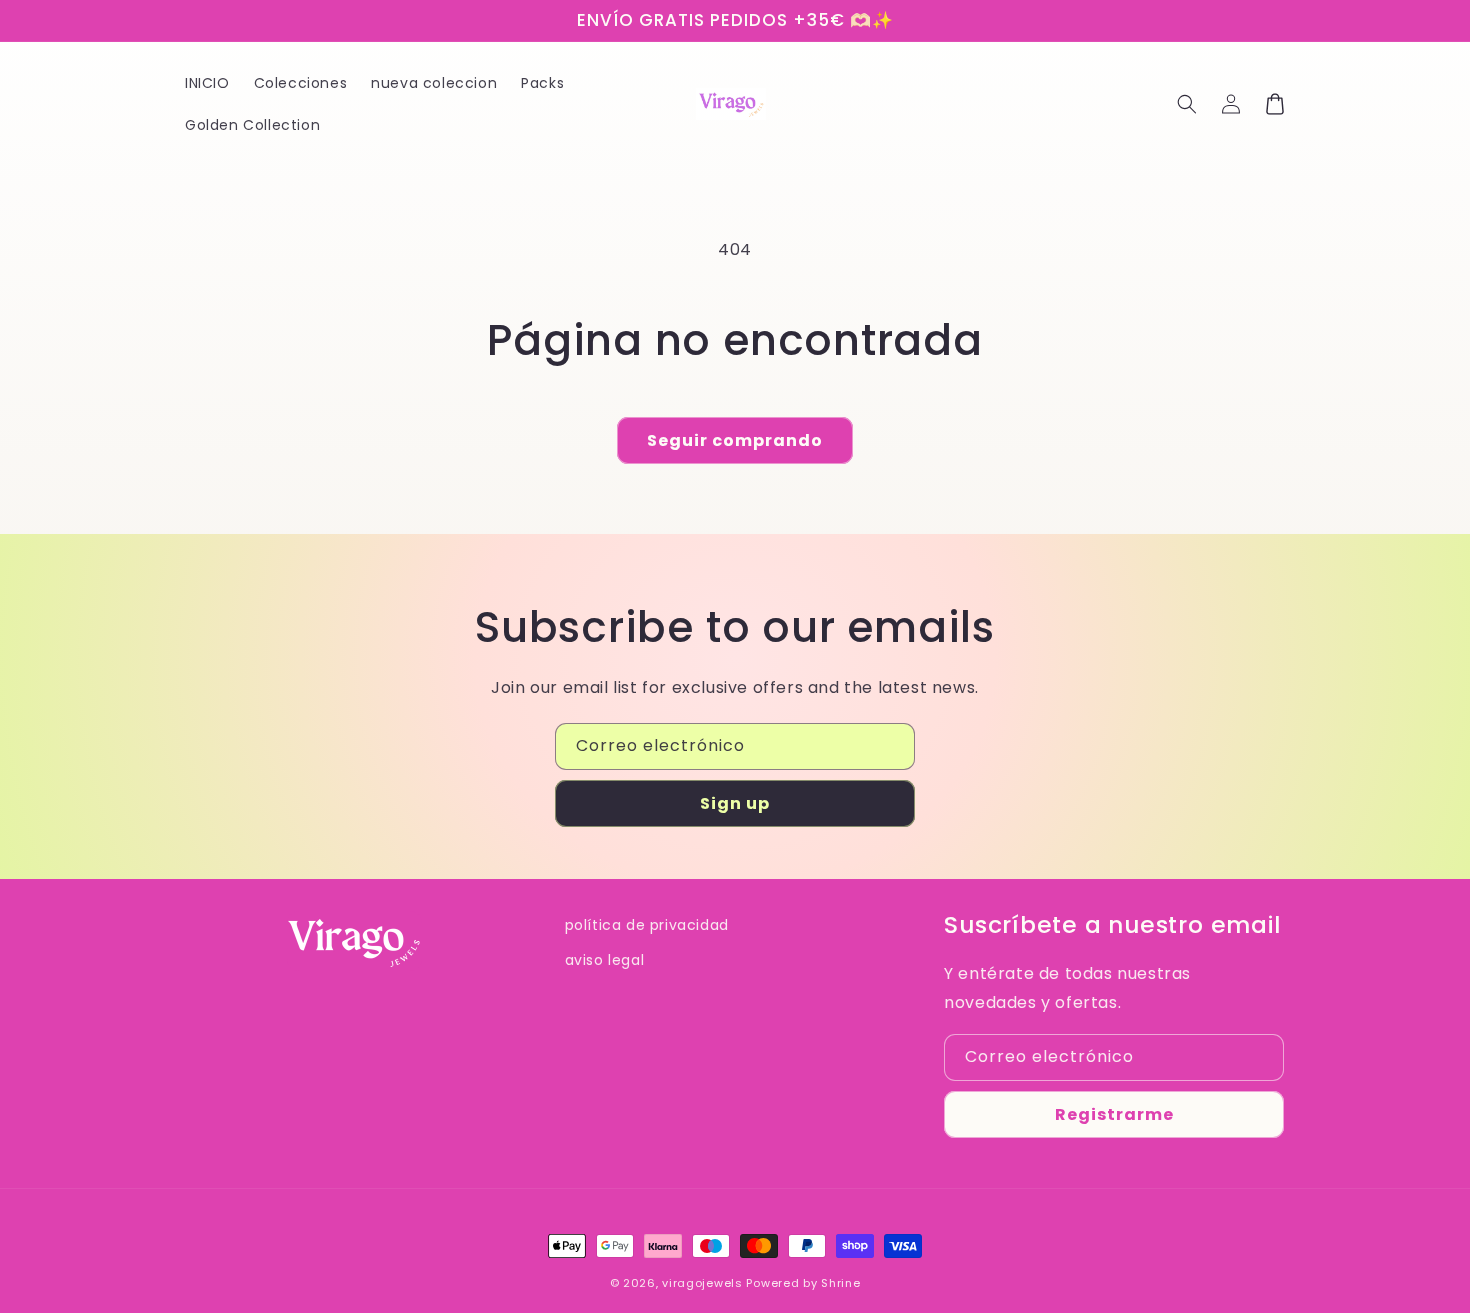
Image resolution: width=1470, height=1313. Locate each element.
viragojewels (702, 1283)
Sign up (735, 803)
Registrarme (1114, 1114)
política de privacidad (647, 925)
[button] (1187, 104)
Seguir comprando (735, 440)
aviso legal (605, 960)
